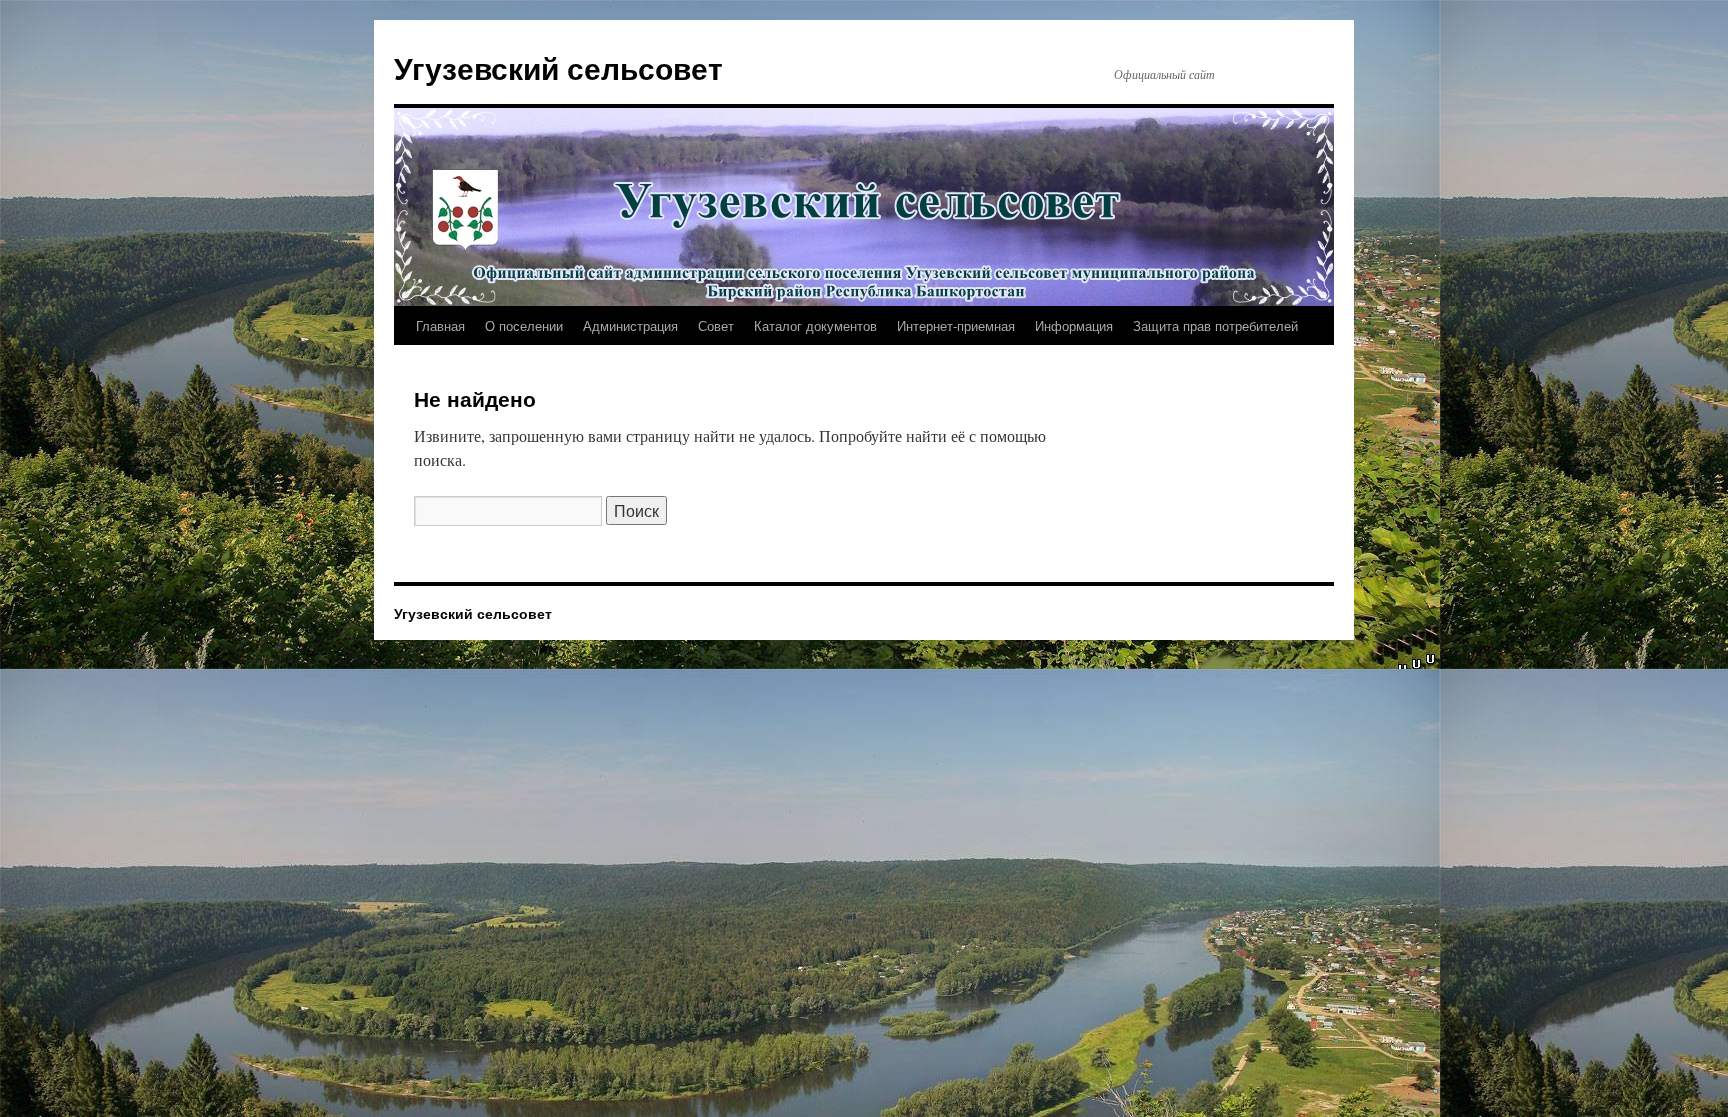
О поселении (524, 325)
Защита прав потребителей (1215, 325)
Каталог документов (815, 325)
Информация (1074, 325)
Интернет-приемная (956, 325)
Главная (440, 325)
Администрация (630, 325)
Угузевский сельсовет (558, 67)
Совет (716, 325)
